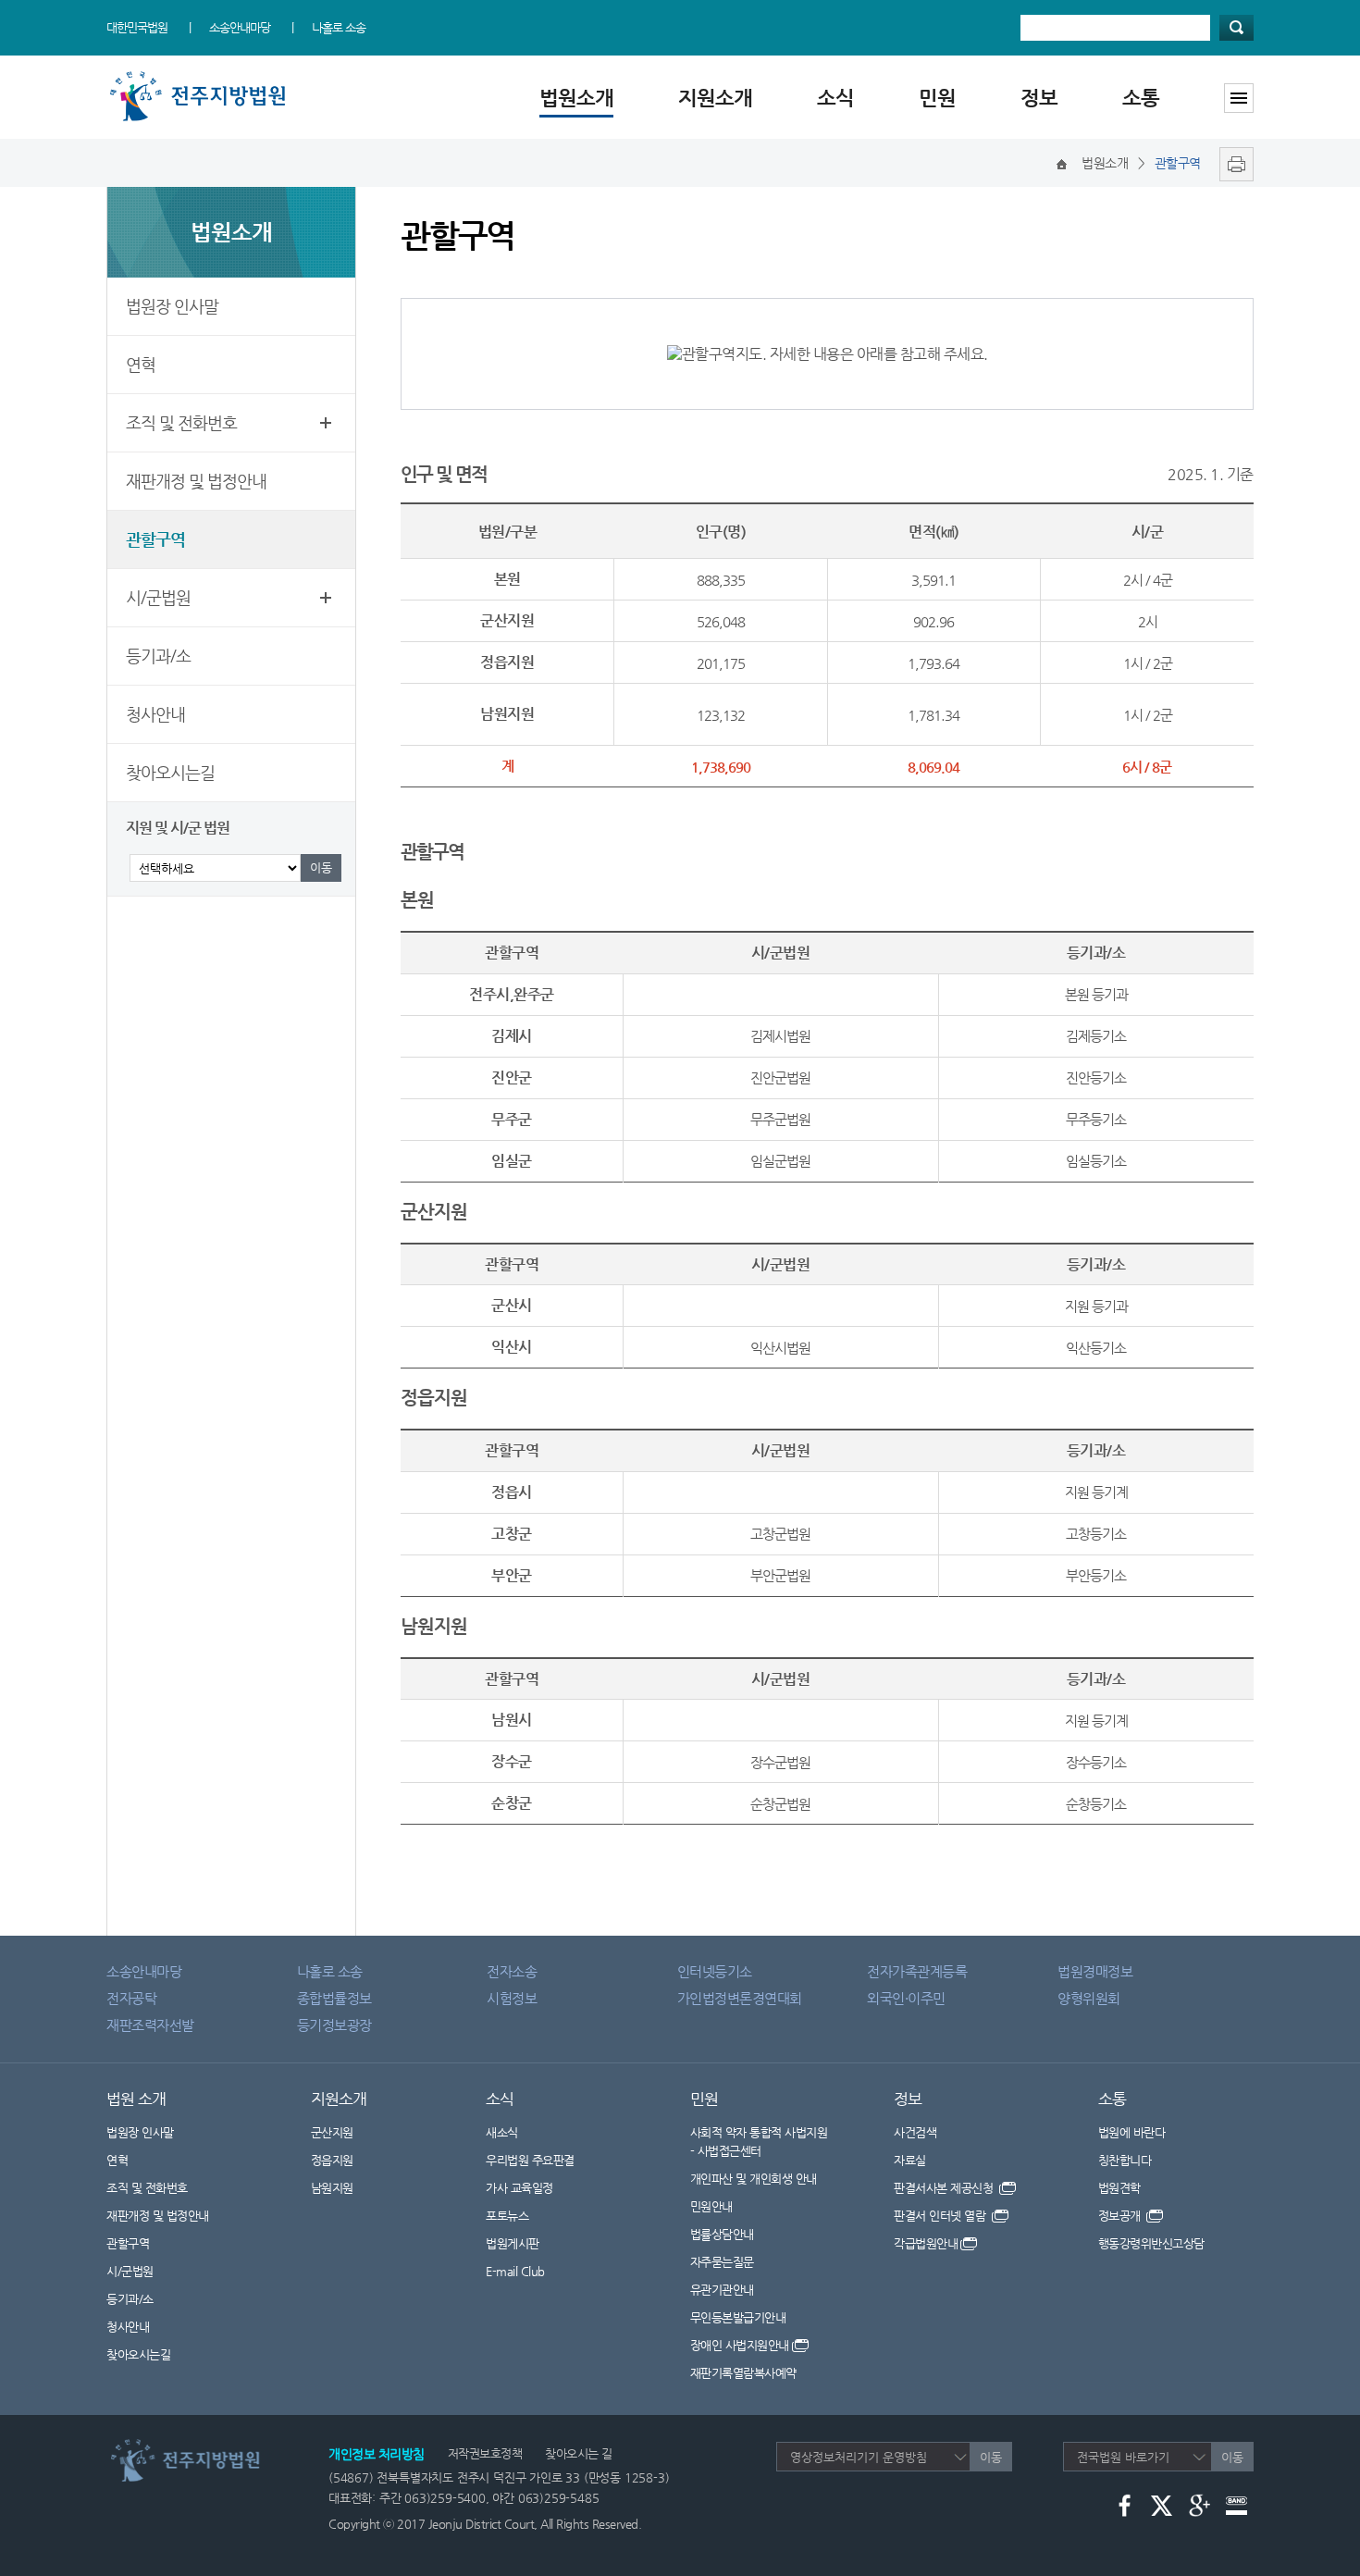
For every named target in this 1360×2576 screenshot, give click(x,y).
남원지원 (332, 2188)
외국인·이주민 (906, 1998)
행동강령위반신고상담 (1151, 2243)
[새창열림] (1232, 163)
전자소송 (512, 1971)
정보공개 (1121, 2216)
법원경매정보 (1095, 1971)
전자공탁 (131, 1998)
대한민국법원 (137, 27)
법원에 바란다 (1132, 2132)
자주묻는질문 (722, 2262)
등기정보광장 (334, 2025)
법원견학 (1119, 2188)
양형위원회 (1089, 1998)
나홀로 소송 (339, 27)
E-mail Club (515, 2271)
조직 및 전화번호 (181, 422)
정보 (1039, 98)
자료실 (910, 2160)
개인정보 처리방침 (377, 2454)
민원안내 (711, 2206)
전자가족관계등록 (917, 1971)
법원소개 (576, 98)
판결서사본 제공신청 (945, 2188)
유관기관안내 (722, 2290)
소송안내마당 (240, 27)
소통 (1141, 98)
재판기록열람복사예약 (743, 2373)
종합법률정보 (334, 1998)
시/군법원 (158, 597)
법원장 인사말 (172, 306)
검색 (1236, 28)
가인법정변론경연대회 (740, 1998)
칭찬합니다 (1125, 2160)
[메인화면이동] (1062, 163)
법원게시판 (513, 2243)
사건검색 (915, 2132)
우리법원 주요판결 (530, 2160)
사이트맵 (1239, 98)
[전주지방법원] (201, 76)
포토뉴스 (507, 2216)
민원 (937, 98)
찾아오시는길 (170, 772)
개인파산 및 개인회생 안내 (754, 2179)
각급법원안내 (926, 2243)
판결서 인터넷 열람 (941, 2216)
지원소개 (715, 98)
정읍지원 (332, 2160)
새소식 (502, 2132)
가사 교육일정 (519, 2188)
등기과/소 (158, 656)
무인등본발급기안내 (738, 2317)
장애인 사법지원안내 (740, 2345)
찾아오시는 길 (579, 2453)
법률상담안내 (722, 2234)
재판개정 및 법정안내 (196, 481)
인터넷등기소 (715, 1971)
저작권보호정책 (485, 2453)
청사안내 (155, 714)
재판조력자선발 (150, 2025)
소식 (835, 98)
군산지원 (332, 2132)
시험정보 (512, 1998)
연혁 (141, 364)
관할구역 (155, 539)
